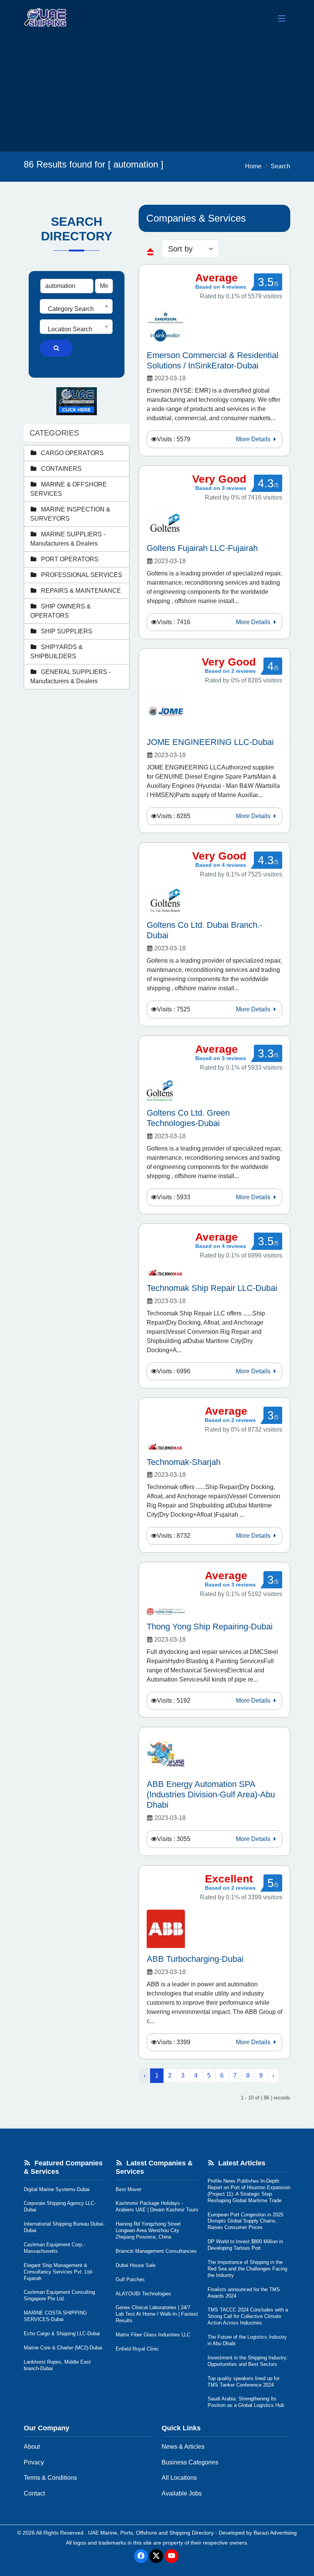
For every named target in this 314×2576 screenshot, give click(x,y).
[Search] (56, 348)
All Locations (179, 2478)
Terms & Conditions (50, 2478)
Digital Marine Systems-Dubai (57, 2189)
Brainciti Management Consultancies (156, 2251)
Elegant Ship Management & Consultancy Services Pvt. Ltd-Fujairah (58, 2272)
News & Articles (183, 2447)
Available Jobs (182, 2493)
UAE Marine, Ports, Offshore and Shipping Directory (151, 2533)
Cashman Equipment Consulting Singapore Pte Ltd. (59, 2295)
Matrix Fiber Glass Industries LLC (153, 2335)
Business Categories (190, 2462)
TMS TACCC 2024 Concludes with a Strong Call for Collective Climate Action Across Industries (248, 2316)
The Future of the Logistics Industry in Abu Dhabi (247, 2340)
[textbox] (76, 309)
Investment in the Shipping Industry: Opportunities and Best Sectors (248, 2361)
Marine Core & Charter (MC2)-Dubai (63, 2348)
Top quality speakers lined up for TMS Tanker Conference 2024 (244, 2382)
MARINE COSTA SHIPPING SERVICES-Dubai (55, 2316)
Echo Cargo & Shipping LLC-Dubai (62, 2334)
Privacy (34, 2462)
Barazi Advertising (275, 2533)
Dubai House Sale (136, 2265)
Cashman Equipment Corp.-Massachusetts (54, 2248)
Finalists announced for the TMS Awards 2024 (244, 2293)
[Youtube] (172, 2556)
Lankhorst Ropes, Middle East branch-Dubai (57, 2365)
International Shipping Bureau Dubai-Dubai (64, 2227)
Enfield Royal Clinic (137, 2349)
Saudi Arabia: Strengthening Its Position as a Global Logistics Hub (246, 2402)
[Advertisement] (157, 94)
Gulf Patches (130, 2279)
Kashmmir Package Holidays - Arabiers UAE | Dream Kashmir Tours (157, 2206)
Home (253, 166)
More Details (254, 439)
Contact (34, 2493)
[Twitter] (156, 2556)
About (32, 2447)
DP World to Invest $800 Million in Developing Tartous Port (245, 2245)
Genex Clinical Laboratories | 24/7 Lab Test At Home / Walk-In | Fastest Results (157, 2314)
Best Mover (128, 2189)
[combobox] (76, 306)
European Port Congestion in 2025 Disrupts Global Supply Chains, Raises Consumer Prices (245, 2221)
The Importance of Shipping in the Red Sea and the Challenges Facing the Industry (247, 2269)
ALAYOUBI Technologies (143, 2294)
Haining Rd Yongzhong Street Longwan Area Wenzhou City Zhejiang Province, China (148, 2230)
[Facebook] (141, 2556)
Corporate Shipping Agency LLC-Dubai (60, 2206)
